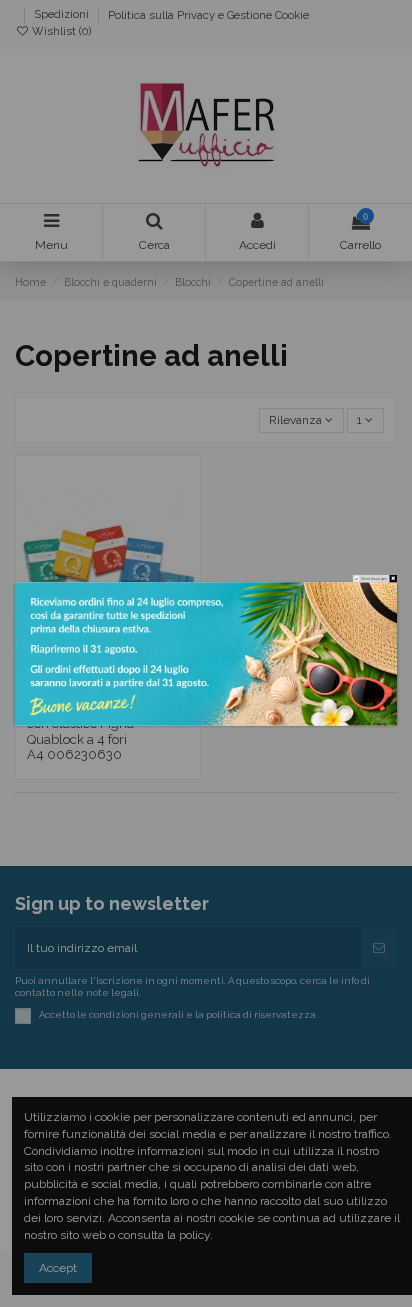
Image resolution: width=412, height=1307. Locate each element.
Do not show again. (374, 578)
